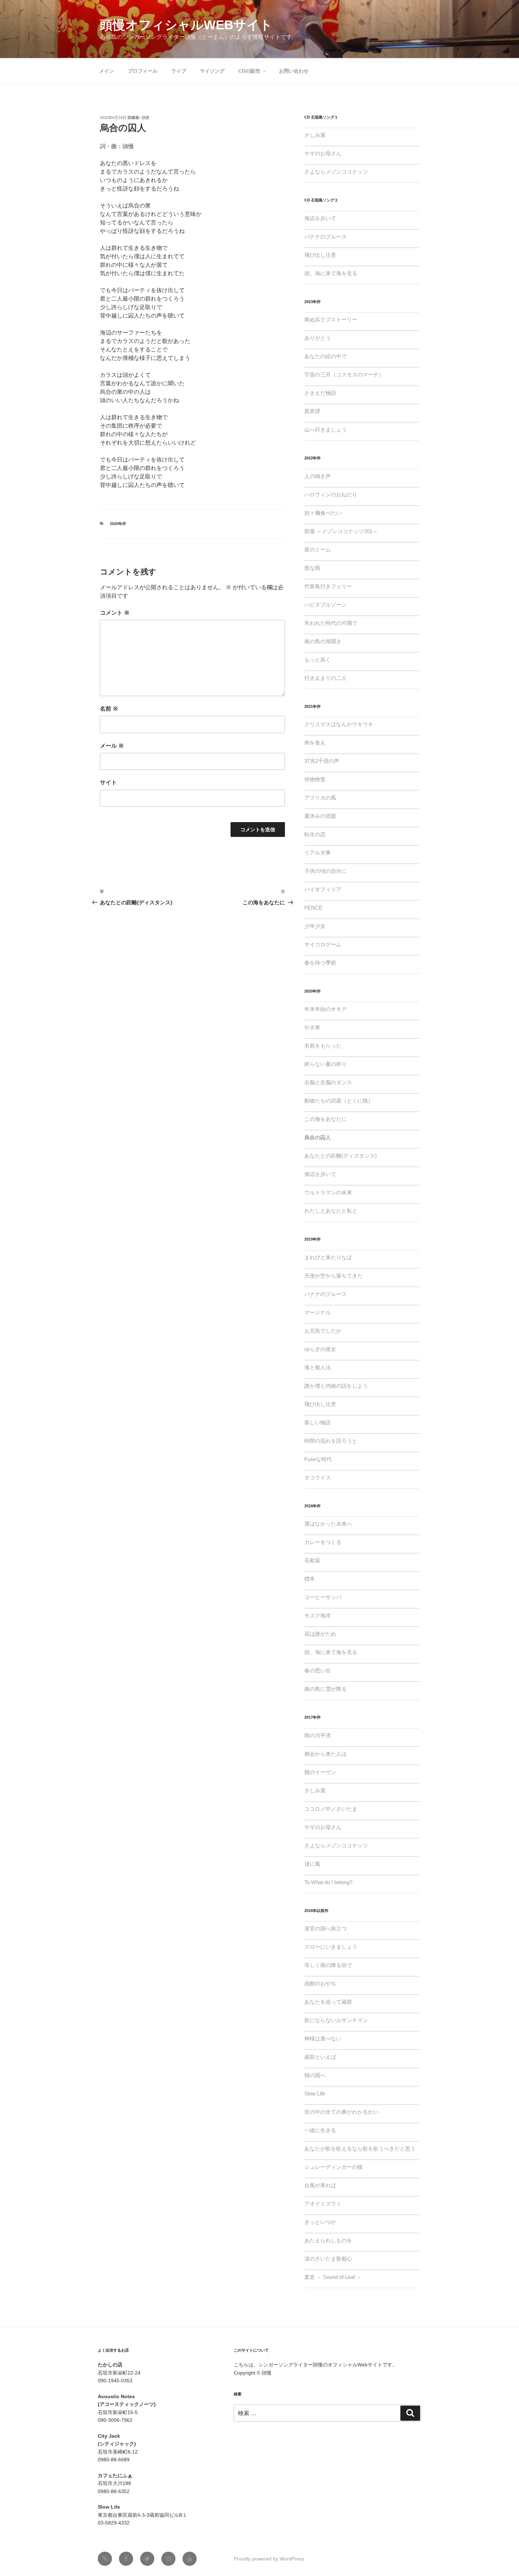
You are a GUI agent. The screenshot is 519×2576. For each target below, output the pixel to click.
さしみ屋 (315, 135)
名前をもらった (323, 1046)
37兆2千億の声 (322, 761)
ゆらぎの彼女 (320, 1349)
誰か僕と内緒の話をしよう (336, 1386)
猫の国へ (315, 2075)
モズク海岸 (318, 1615)
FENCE (313, 908)
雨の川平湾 (318, 1735)
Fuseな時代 (318, 1459)
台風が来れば (320, 2185)
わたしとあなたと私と (331, 1211)
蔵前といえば (320, 2057)
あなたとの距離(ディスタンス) (341, 1156)
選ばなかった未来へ (328, 1524)
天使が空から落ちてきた (333, 1276)
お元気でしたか (323, 1331)
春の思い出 (318, 1670)
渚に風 (312, 1864)
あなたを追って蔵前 (328, 2002)
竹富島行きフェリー (328, 586)
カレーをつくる (323, 1542)
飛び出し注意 (320, 255)
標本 (310, 1579)
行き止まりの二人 (326, 678)
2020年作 (118, 524)
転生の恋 (315, 834)
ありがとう (318, 338)
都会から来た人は (326, 1754)
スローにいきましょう (331, 1947)
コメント (115, 613)
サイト (108, 782)
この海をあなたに (326, 1119)
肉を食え (315, 743)
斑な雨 (312, 568)
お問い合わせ (294, 71)
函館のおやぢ (320, 1983)
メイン (107, 71)
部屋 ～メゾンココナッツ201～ (341, 531)
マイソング (212, 71)
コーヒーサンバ (323, 1597)
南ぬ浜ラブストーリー (331, 319)
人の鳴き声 (318, 476)
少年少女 (315, 926)
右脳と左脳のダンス (328, 1082)
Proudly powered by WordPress (269, 2559)
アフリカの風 (320, 798)
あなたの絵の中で (326, 356)
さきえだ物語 (320, 393)
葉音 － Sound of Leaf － (333, 2277)
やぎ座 (312, 1027)
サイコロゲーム (323, 944)
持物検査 (315, 779)
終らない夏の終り (326, 1064)
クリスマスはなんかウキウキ (339, 724)
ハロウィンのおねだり (331, 494)
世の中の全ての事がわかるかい (341, 2112)
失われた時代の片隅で (331, 623)
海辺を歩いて (320, 218)
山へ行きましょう (326, 430)
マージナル (318, 1312)
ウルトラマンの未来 (328, 1192)
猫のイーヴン (320, 1772)
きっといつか (320, 2222)
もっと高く (318, 660)
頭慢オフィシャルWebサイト (186, 25)
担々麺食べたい (323, 513)
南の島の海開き (323, 641)
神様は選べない (323, 2038)
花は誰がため (320, 1634)
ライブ (179, 71)
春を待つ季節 (320, 963)
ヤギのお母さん (323, 153)
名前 (109, 709)
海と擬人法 (318, 1367)
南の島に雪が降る (326, 1689)
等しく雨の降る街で (328, 1965)
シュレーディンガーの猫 (333, 2167)
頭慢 (145, 117)
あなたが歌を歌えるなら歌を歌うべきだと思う (360, 2149)
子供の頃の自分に (326, 871)
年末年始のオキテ (326, 1009)
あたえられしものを (328, 2240)
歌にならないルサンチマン (336, 2020)
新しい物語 (318, 1422)
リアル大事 (318, 853)
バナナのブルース (326, 237)
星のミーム (318, 550)
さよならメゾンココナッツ (336, 172)
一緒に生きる (320, 2130)
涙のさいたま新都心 (328, 2259)
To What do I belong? (328, 1882)
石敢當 (312, 1560)
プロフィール (143, 71)
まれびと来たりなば (328, 1257)
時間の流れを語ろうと (331, 1441)
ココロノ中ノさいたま (331, 1809)
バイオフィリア (323, 889)
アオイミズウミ (323, 2204)
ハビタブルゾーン (326, 605)
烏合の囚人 (318, 1137)
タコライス (318, 1477)
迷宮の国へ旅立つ (326, 1928)
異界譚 (312, 411)
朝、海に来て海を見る (331, 273)
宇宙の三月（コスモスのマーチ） (344, 375)
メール (112, 746)
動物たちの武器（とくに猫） (339, 1101)
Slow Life (315, 2094)
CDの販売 (249, 71)
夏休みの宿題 (320, 816)
